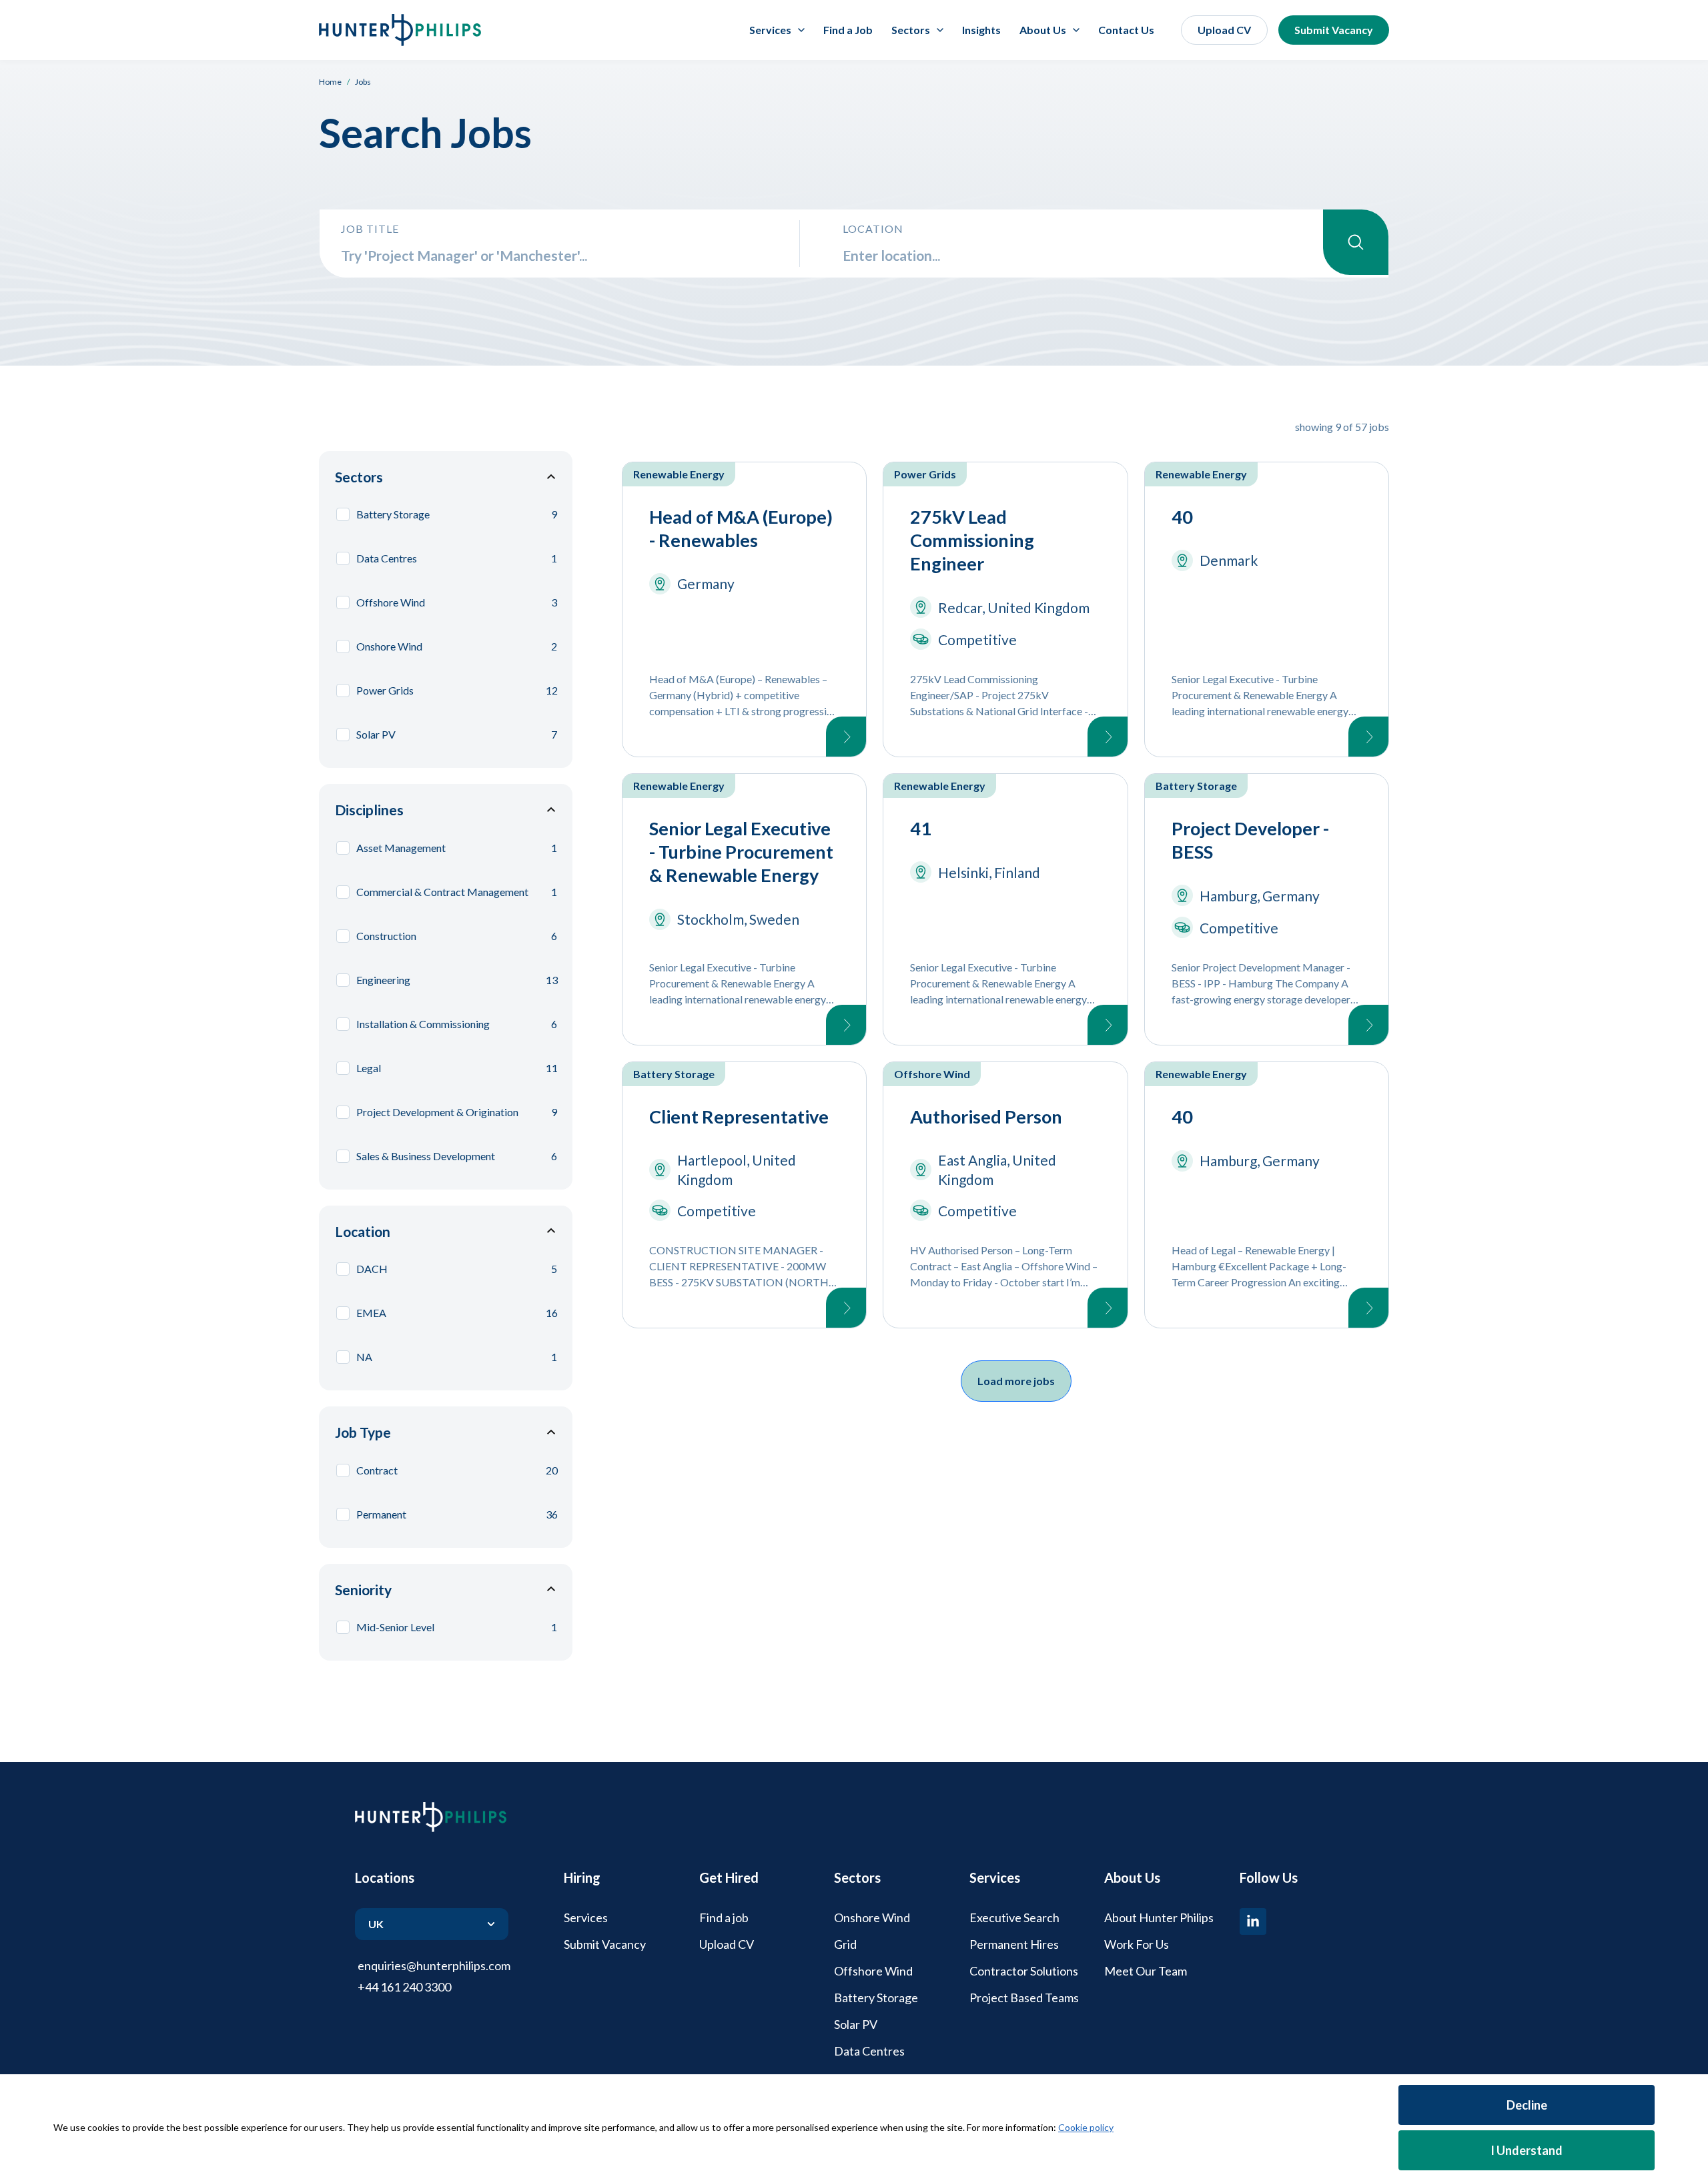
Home (330, 82)
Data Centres (869, 2051)
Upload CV (1224, 30)
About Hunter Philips (1159, 1917)
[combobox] (1083, 255)
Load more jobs (1016, 1381)
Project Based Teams (1024, 1998)
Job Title (370, 229)
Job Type (363, 1432)
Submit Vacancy (1334, 30)
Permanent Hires (1014, 1944)
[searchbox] (560, 255)
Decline (1527, 2105)
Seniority (363, 1590)
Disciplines (369, 810)
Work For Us (1137, 1944)
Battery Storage (876, 1998)
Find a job (724, 1917)
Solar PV (856, 2024)
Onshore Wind (872, 1917)
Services (586, 1917)
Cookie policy (1086, 2127)
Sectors (359, 477)
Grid (845, 1944)
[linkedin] (1253, 1921)
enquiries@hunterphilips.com (434, 1966)
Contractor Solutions (1024, 1971)
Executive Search (1014, 1917)
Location (873, 229)
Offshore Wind (873, 1971)
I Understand (1527, 2150)
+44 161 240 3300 (404, 1987)
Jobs (363, 82)
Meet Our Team (1146, 1971)
